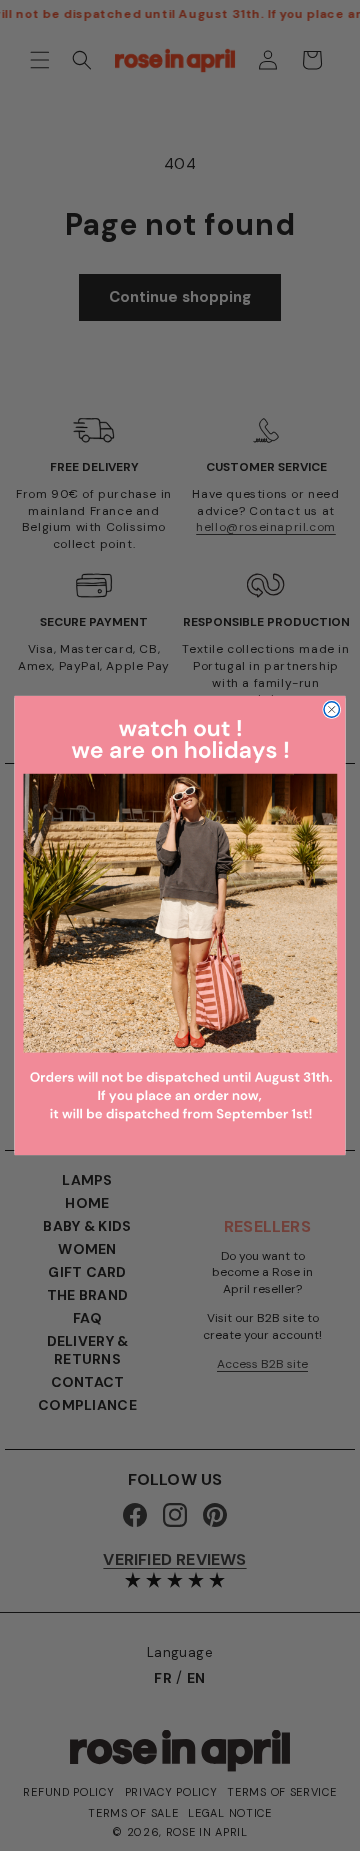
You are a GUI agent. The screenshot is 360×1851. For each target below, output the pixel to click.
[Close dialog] (331, 709)
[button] (180, 925)
